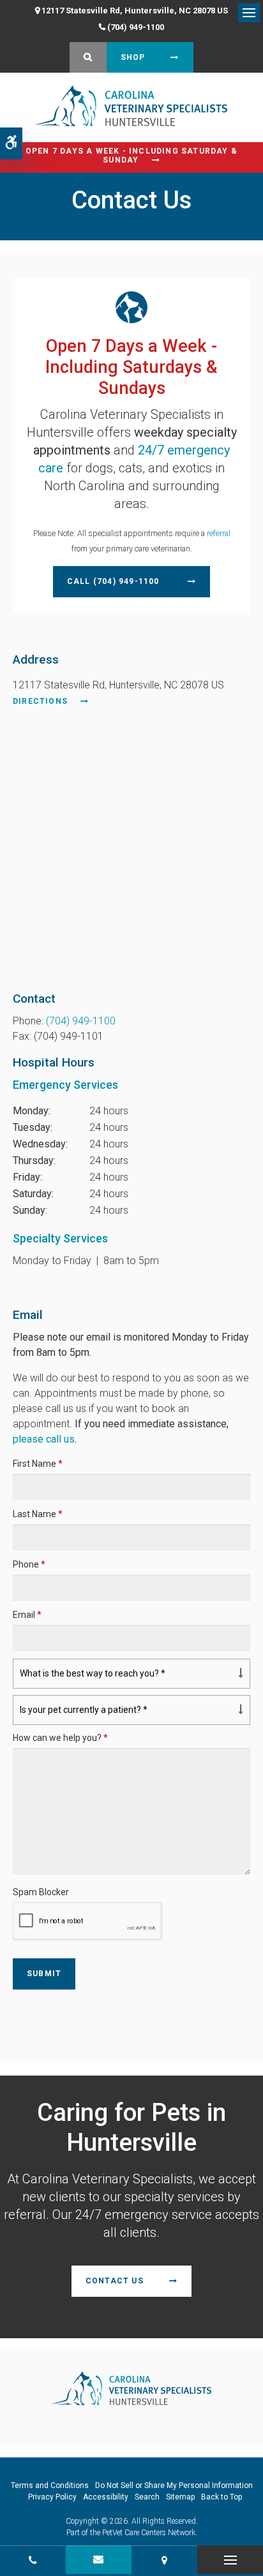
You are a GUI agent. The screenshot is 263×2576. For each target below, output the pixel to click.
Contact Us (115, 2281)
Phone (29, 1564)
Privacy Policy (52, 2497)
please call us (44, 1439)
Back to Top (222, 2497)
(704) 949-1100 (136, 27)
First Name (38, 1464)
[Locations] (164, 2560)
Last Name (38, 1514)
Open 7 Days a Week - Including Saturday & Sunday (131, 156)
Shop (133, 57)
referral (219, 533)
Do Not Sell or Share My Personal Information (174, 2485)
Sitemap (180, 2497)
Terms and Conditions (50, 2485)
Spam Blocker (41, 1892)
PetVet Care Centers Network (149, 2533)
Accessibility (106, 2497)
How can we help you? (60, 1738)
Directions (40, 701)
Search (147, 2497)
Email (27, 1615)
